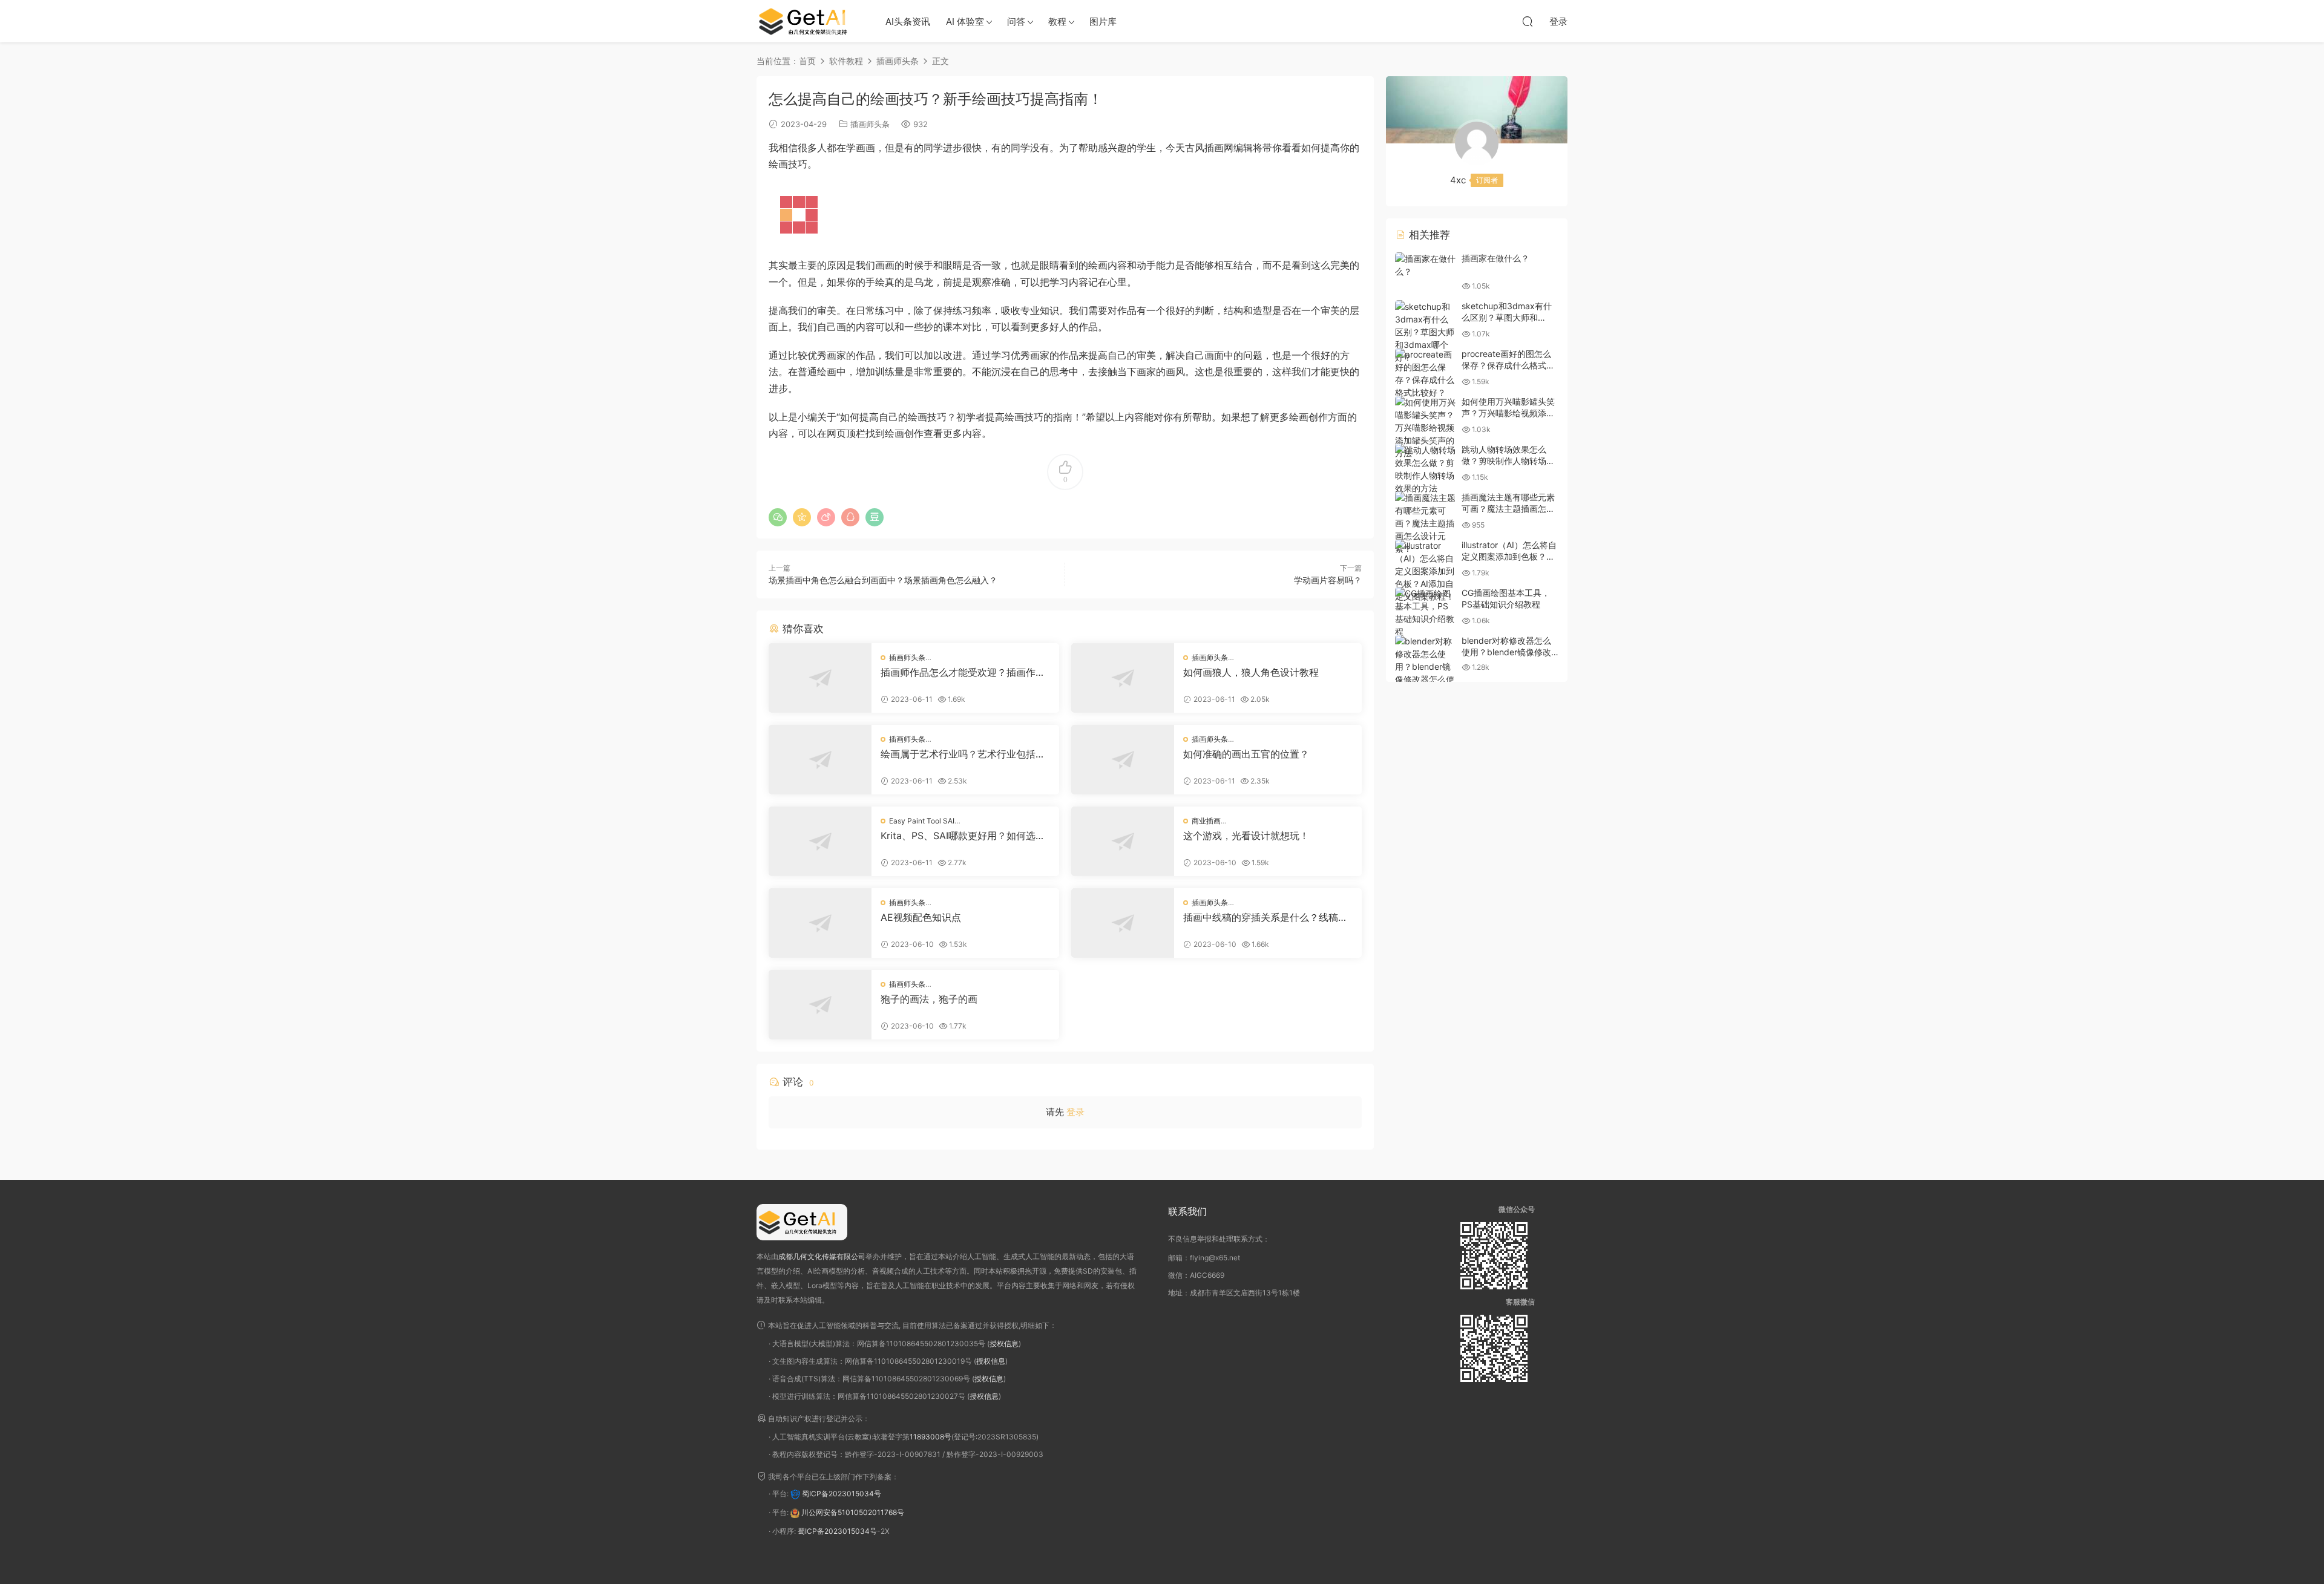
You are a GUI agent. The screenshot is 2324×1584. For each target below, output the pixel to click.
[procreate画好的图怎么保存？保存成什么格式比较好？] (1425, 373)
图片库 (1103, 21)
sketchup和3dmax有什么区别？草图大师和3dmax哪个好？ (1507, 318)
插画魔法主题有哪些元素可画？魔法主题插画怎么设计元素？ (1508, 509)
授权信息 (1004, 1343)
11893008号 (931, 1437)
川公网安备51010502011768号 (853, 1512)
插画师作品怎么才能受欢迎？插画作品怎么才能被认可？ (963, 672)
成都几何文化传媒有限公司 (822, 1256)
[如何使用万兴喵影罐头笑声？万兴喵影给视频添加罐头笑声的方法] (1425, 427)
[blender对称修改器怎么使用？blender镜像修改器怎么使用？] (1425, 666)
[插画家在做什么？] (1425, 265)
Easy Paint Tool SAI (922, 821)
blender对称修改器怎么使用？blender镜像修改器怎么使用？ (1506, 652)
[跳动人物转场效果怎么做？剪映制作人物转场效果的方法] (1425, 469)
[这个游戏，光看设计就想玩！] (1123, 841)
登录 (1075, 1112)
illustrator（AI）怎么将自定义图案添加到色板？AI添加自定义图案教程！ (1509, 557)
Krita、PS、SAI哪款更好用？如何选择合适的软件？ (963, 836)
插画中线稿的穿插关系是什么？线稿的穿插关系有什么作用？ (1265, 917)
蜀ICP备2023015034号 (842, 1494)
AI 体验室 (965, 21)
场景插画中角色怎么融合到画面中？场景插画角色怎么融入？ (883, 580)
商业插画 (1206, 821)
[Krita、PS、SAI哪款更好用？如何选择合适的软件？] (820, 841)
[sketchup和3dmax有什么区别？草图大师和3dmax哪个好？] (1425, 332)
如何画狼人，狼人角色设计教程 (1251, 672)
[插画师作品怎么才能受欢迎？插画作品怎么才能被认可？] (820, 678)
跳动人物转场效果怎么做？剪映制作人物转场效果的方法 (1508, 461)
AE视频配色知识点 (921, 917)
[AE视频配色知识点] (820, 923)
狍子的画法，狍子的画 (929, 999)
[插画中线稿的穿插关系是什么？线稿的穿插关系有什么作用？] (1123, 923)
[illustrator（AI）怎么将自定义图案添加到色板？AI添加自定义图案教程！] (1425, 571)
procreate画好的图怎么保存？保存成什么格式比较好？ (1508, 365)
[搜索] (1528, 21)
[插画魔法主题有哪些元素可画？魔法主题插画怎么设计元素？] (1425, 523)
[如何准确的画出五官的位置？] (1123, 760)
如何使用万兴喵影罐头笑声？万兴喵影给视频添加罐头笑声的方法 (1508, 413)
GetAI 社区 (808, 21)
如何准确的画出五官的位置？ (1246, 754)
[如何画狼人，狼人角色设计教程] (1123, 678)
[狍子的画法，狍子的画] (820, 1005)
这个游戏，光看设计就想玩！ (1246, 836)
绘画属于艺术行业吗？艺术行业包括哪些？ (963, 754)
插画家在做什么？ (1495, 258)
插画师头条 (870, 124)
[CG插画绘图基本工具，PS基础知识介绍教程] (1425, 612)
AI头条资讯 (908, 21)
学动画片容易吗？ (1328, 580)
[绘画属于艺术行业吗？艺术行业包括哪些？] (820, 760)
